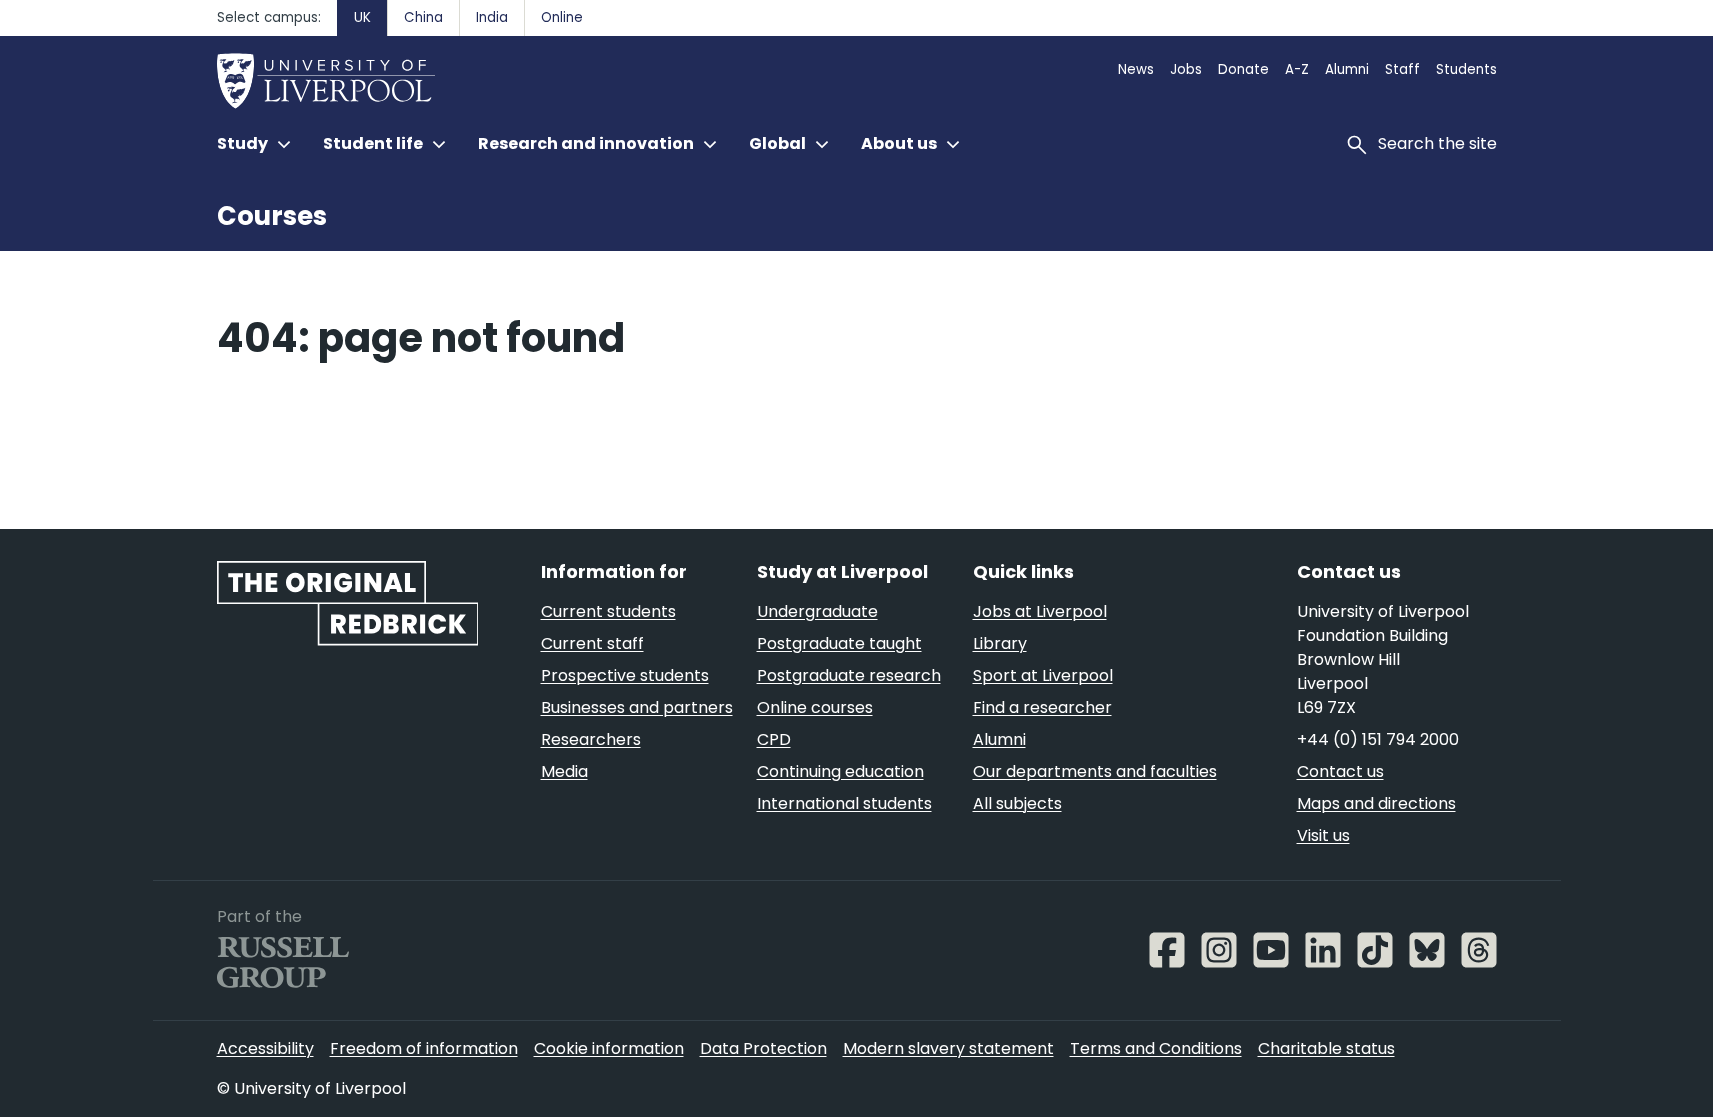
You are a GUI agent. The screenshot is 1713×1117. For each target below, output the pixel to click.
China (423, 17)
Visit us (1323, 835)
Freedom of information (424, 1048)
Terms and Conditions (1156, 1048)
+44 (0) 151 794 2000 (1378, 739)
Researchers (591, 739)
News (1136, 69)
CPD (774, 739)
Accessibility (265, 1048)
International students (844, 803)
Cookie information (609, 1048)
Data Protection (763, 1048)
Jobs (1186, 69)
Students (1466, 69)
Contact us (1340, 771)
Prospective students (625, 675)
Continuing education (840, 771)
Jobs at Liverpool (1040, 611)
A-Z (1297, 69)
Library (1000, 643)
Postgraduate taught (839, 643)
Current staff (592, 643)
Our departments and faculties (1095, 771)
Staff (1402, 69)
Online (562, 17)
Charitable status (1326, 1048)
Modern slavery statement (948, 1048)
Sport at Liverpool (1043, 675)
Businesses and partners (637, 707)
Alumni (1347, 69)
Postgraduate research (849, 675)
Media (564, 771)
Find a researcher (1042, 707)
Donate (1243, 69)
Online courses (815, 707)
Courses (272, 216)
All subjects (1017, 803)
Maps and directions (1376, 803)
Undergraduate (817, 611)
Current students (608, 611)
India (492, 17)
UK (362, 17)
